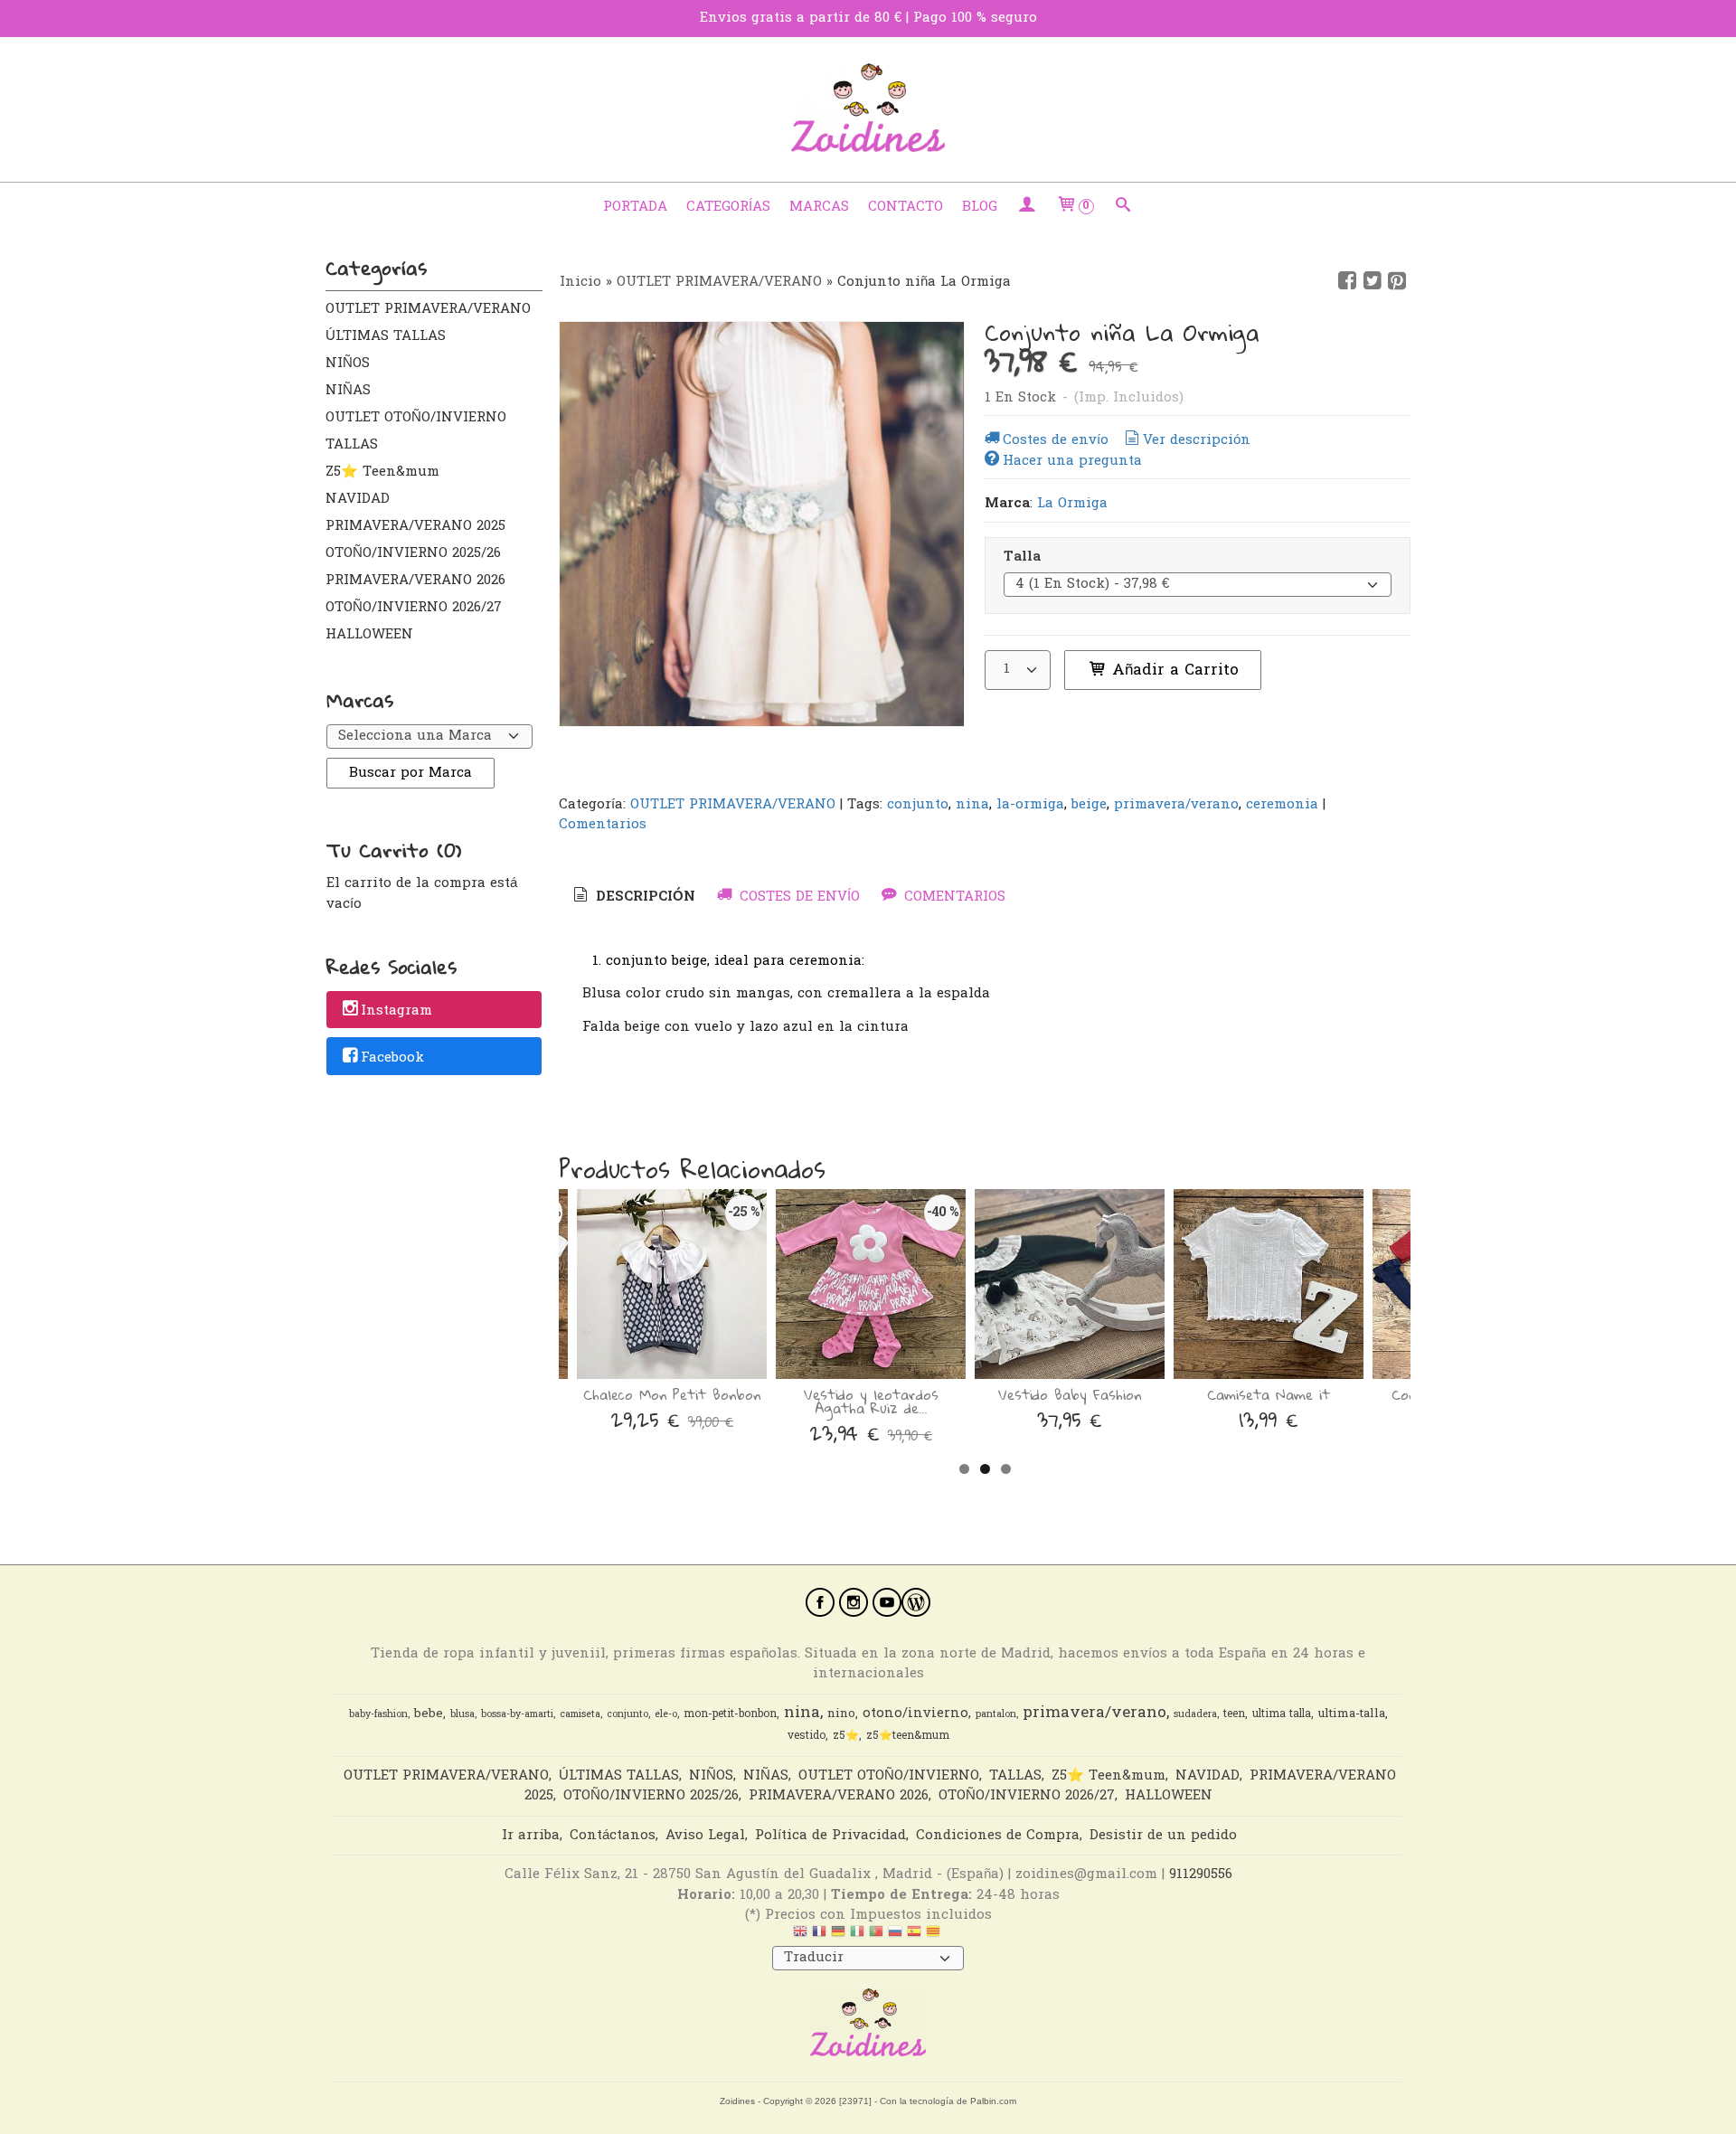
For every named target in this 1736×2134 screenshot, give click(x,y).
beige (1089, 805)
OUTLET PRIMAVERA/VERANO (428, 309)
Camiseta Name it (1269, 1394)
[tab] (633, 897)
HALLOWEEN (369, 635)
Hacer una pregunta (1072, 461)
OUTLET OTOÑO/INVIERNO (416, 418)
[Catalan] (935, 1936)
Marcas (819, 207)
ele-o (666, 1715)
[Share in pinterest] (1397, 281)
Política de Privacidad (830, 1836)
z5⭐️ (846, 1736)
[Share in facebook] (1347, 281)
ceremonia (1282, 805)
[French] (819, 1936)
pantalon (996, 1715)
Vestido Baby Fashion (1070, 1394)
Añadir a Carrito (1173, 670)
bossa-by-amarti (517, 1715)
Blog (980, 207)
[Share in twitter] (1373, 281)
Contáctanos (613, 1836)
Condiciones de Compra (998, 1836)
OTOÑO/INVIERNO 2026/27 (414, 608)
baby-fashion (378, 1715)
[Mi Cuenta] (1027, 207)
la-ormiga (1030, 805)
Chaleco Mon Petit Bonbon (672, 1394)
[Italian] (857, 1936)
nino (841, 1714)
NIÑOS (348, 364)
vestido (807, 1736)
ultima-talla (1352, 1714)
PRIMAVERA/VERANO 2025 (415, 526)
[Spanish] (914, 1936)
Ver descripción (1197, 440)
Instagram (396, 1011)
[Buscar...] (1123, 207)
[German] (838, 1936)
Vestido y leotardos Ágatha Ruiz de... (871, 1401)
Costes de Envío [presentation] (797, 897)
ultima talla (1282, 1714)
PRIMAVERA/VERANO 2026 (415, 581)
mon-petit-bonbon (730, 1714)
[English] (800, 1936)
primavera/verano (1176, 805)
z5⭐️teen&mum (908, 1736)
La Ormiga (1072, 504)
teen (1234, 1714)
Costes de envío (1056, 440)
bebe (429, 1714)
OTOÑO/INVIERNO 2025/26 (413, 553)
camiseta (580, 1715)
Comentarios (603, 825)
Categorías (728, 207)
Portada (635, 207)
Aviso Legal (705, 1836)
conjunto (918, 805)
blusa (462, 1715)
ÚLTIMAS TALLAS (386, 336)
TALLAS (352, 445)
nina (972, 805)
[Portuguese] (876, 1936)
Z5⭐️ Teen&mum (382, 472)
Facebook (392, 1058)
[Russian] (895, 1936)
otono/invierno (915, 1714)
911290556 (1201, 1874)
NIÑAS (348, 391)
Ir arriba (531, 1836)
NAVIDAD (358, 499)
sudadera (1195, 1715)
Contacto (906, 207)
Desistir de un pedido (1163, 1836)
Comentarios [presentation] (953, 897)
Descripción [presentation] (643, 897)
